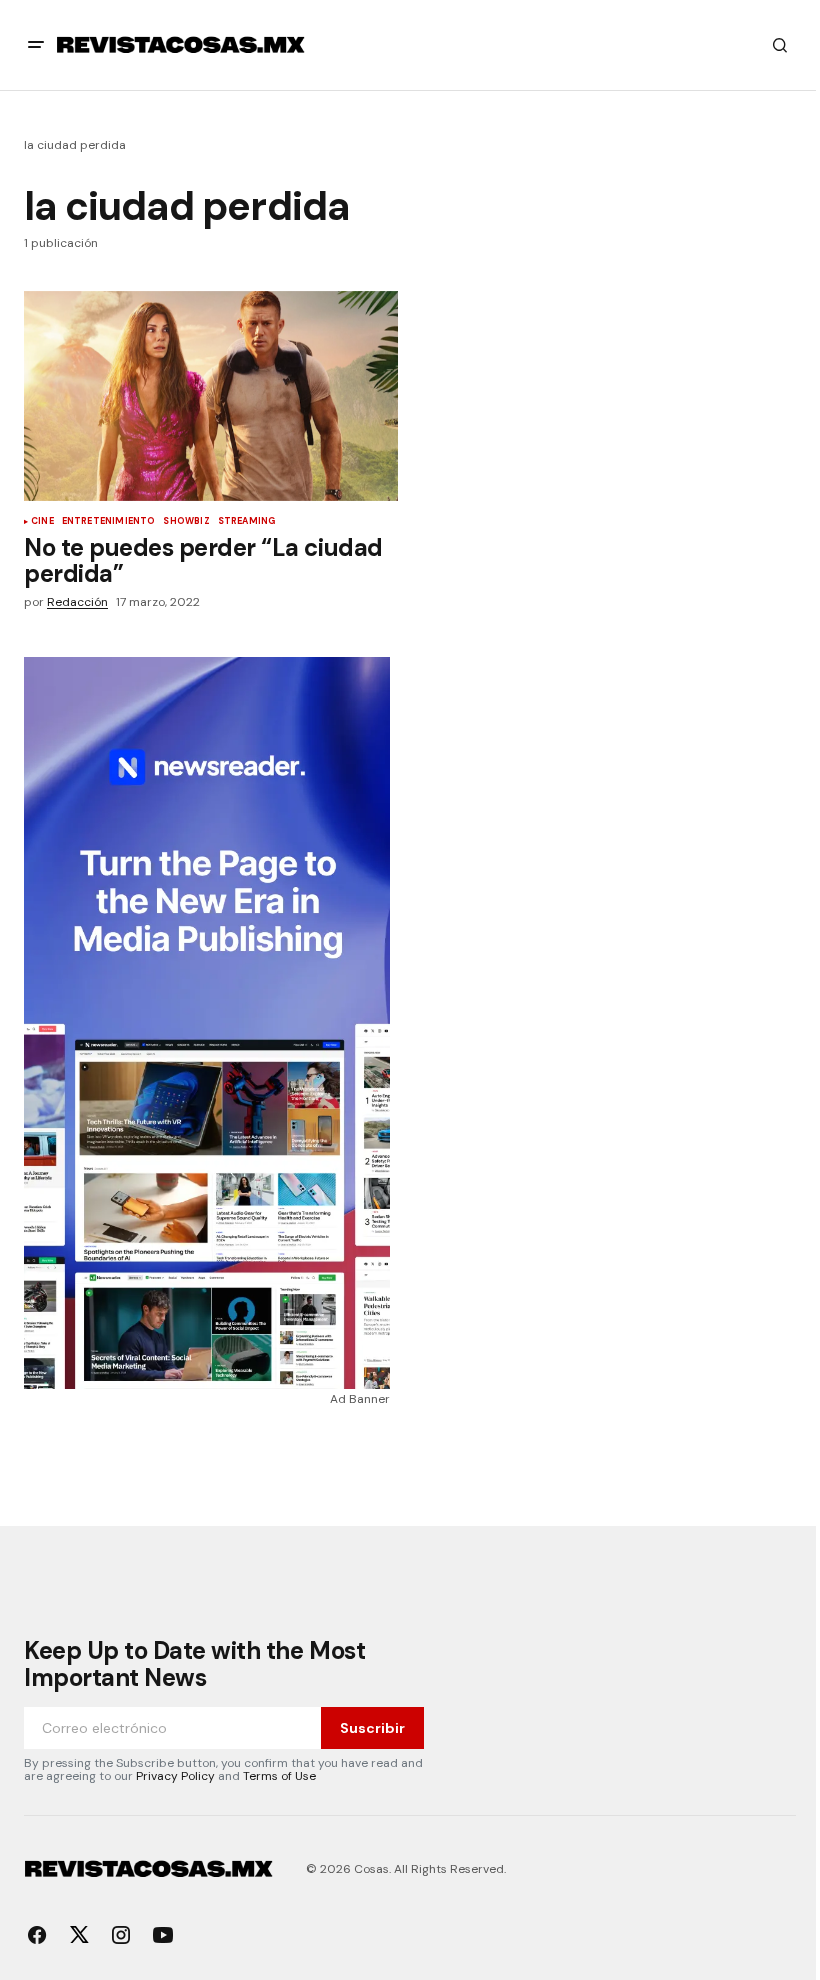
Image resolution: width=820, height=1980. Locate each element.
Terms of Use (279, 1776)
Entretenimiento (109, 522)
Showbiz (186, 522)
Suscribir (372, 1728)
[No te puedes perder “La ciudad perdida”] (211, 396)
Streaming (247, 522)
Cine (42, 522)
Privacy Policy (175, 1776)
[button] (36, 45)
